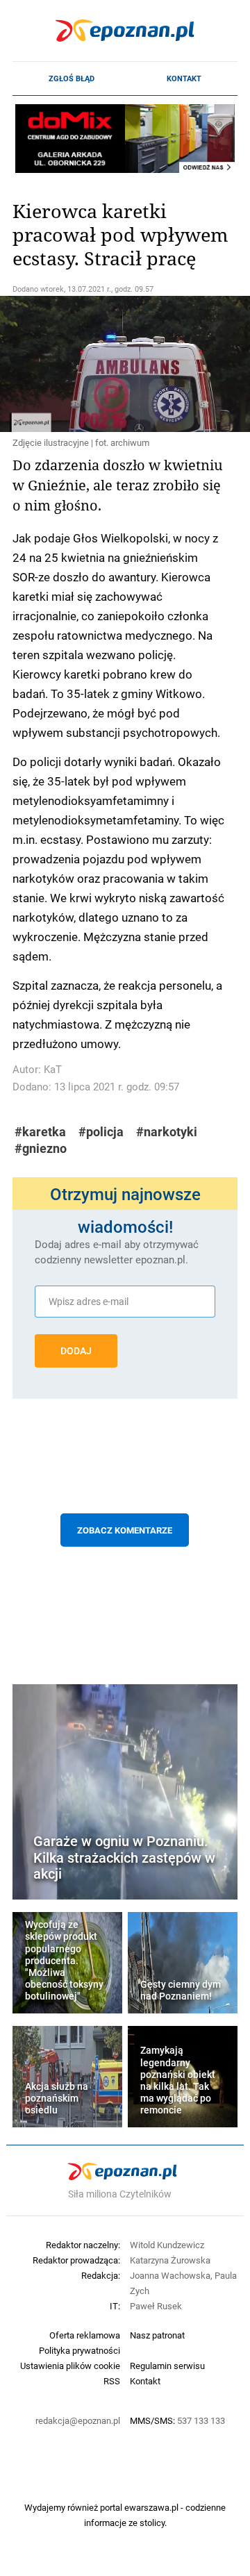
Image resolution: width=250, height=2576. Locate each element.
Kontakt (184, 78)
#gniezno (41, 1148)
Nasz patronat (157, 2335)
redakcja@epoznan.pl (78, 2420)
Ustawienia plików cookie (70, 2366)
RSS (112, 2381)
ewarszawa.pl (151, 2507)
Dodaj (76, 1351)
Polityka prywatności (80, 2350)
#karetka (40, 1132)
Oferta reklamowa (85, 2335)
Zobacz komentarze (125, 1530)
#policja (101, 1132)
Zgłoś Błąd (72, 78)
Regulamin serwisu (167, 2366)
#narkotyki (167, 1132)
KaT (53, 1069)
